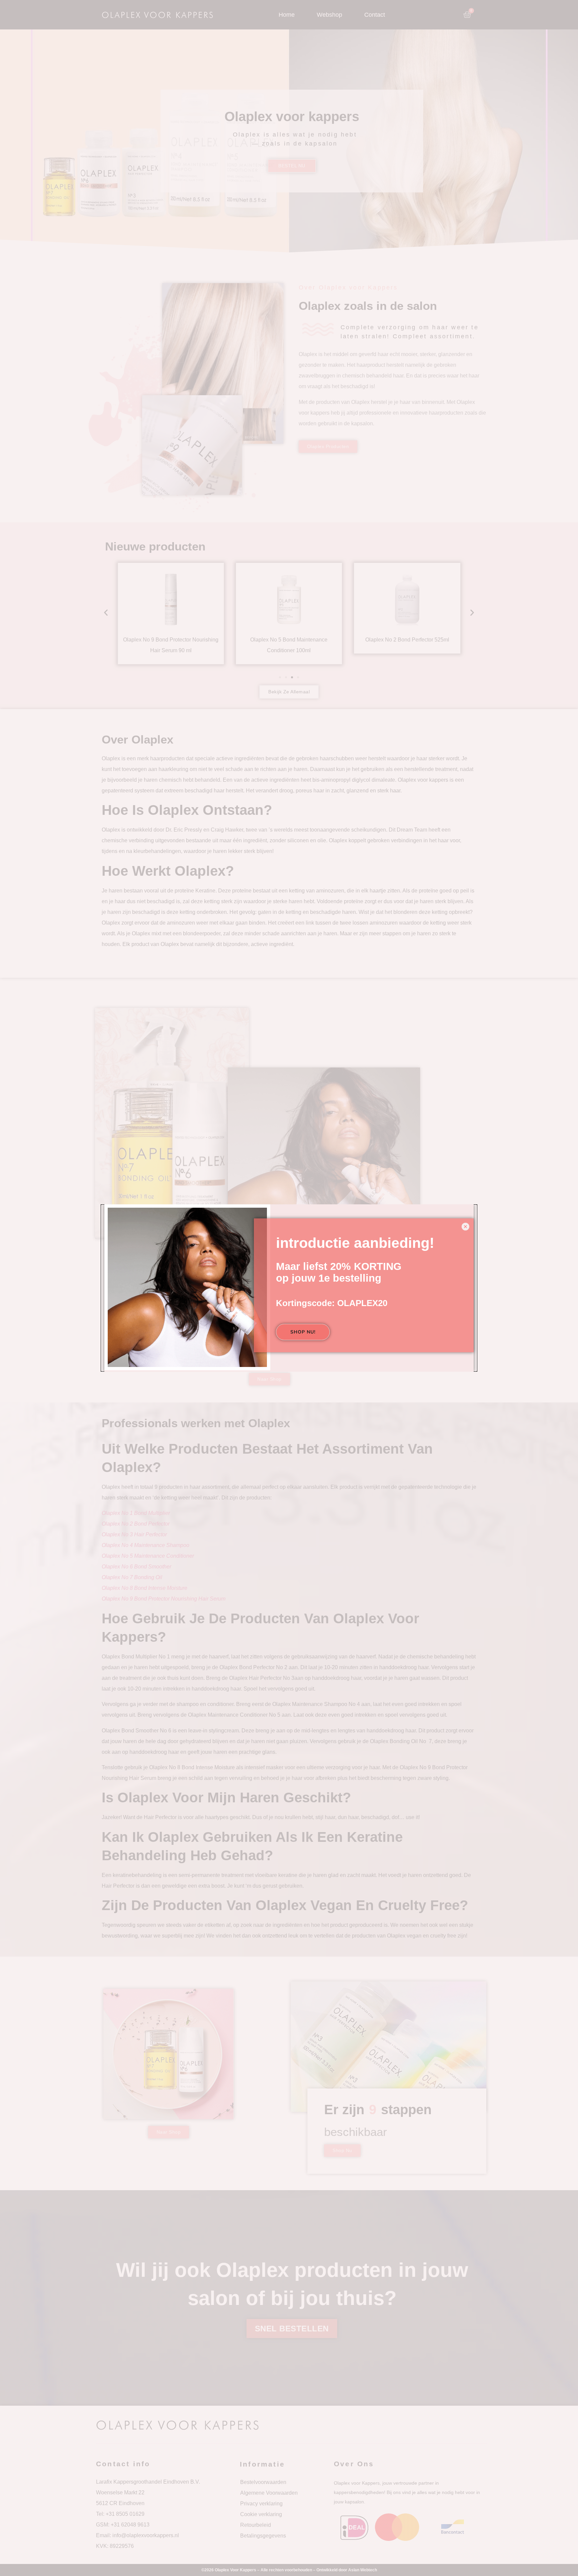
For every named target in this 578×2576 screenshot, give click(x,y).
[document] (289, 1288)
